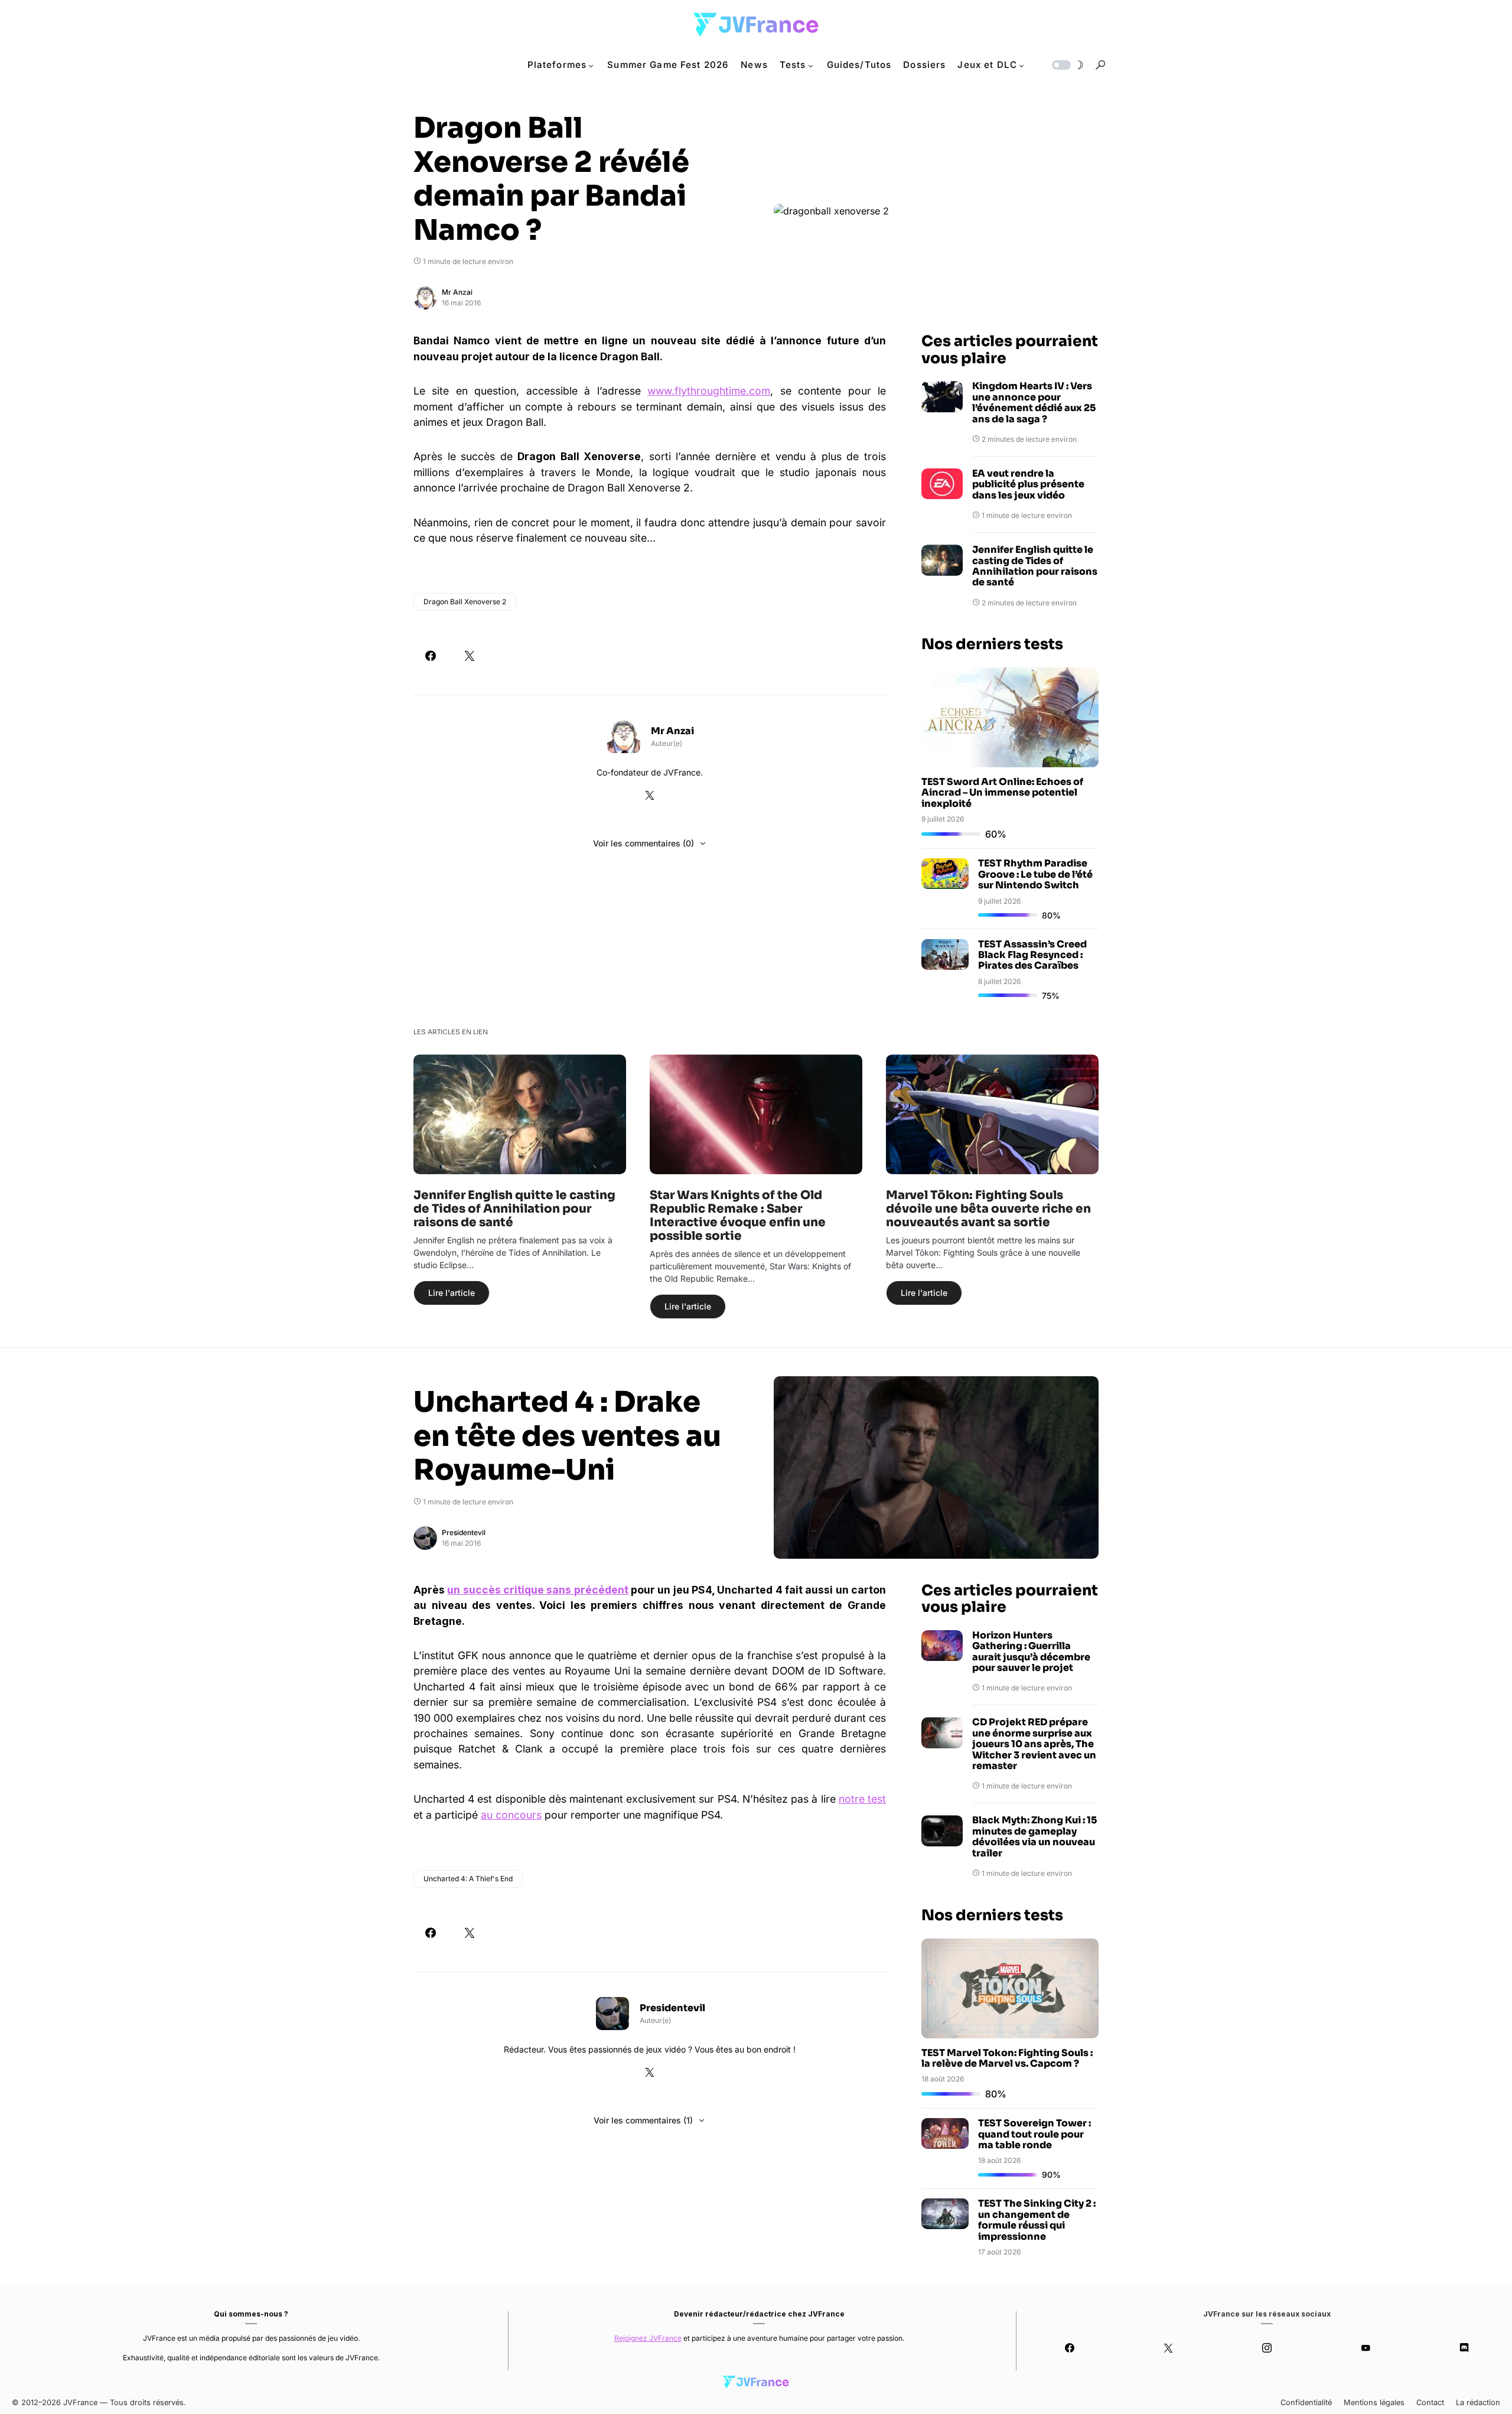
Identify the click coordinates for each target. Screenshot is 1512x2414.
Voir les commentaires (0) (643, 843)
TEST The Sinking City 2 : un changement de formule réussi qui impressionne (1037, 2220)
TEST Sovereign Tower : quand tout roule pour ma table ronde (1034, 2134)
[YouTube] (1365, 2348)
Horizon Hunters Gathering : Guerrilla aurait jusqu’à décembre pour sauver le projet (1031, 1652)
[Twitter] (1169, 2348)
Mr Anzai (457, 292)
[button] (1067, 65)
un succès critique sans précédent (537, 1590)
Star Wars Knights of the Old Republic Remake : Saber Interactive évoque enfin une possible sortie (738, 1216)
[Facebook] (1070, 2348)
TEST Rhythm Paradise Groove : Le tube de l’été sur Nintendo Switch (1035, 874)
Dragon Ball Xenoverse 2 (465, 602)
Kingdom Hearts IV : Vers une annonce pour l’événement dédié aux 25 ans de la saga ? (1034, 403)
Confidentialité (1306, 2402)
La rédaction (1478, 2402)
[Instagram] (1267, 2348)
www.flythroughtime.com (709, 391)
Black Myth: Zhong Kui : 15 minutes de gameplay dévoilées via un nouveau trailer (1034, 1837)
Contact (1430, 2402)
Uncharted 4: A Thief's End (468, 1879)
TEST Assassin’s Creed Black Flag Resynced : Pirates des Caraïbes (1032, 955)
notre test (862, 1799)
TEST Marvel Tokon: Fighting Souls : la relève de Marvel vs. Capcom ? (1007, 2058)
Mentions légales (1374, 2402)
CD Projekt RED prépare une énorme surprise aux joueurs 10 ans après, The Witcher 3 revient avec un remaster (1034, 1744)
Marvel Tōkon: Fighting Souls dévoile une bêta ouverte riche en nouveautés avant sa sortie (988, 1209)
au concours (511, 1815)
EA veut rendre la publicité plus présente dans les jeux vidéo (1028, 485)
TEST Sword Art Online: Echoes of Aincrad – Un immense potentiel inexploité (1002, 793)
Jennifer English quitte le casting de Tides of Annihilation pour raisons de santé (1035, 566)
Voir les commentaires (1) (643, 2120)
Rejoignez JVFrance (648, 2338)
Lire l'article (452, 1293)
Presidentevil (464, 1532)
